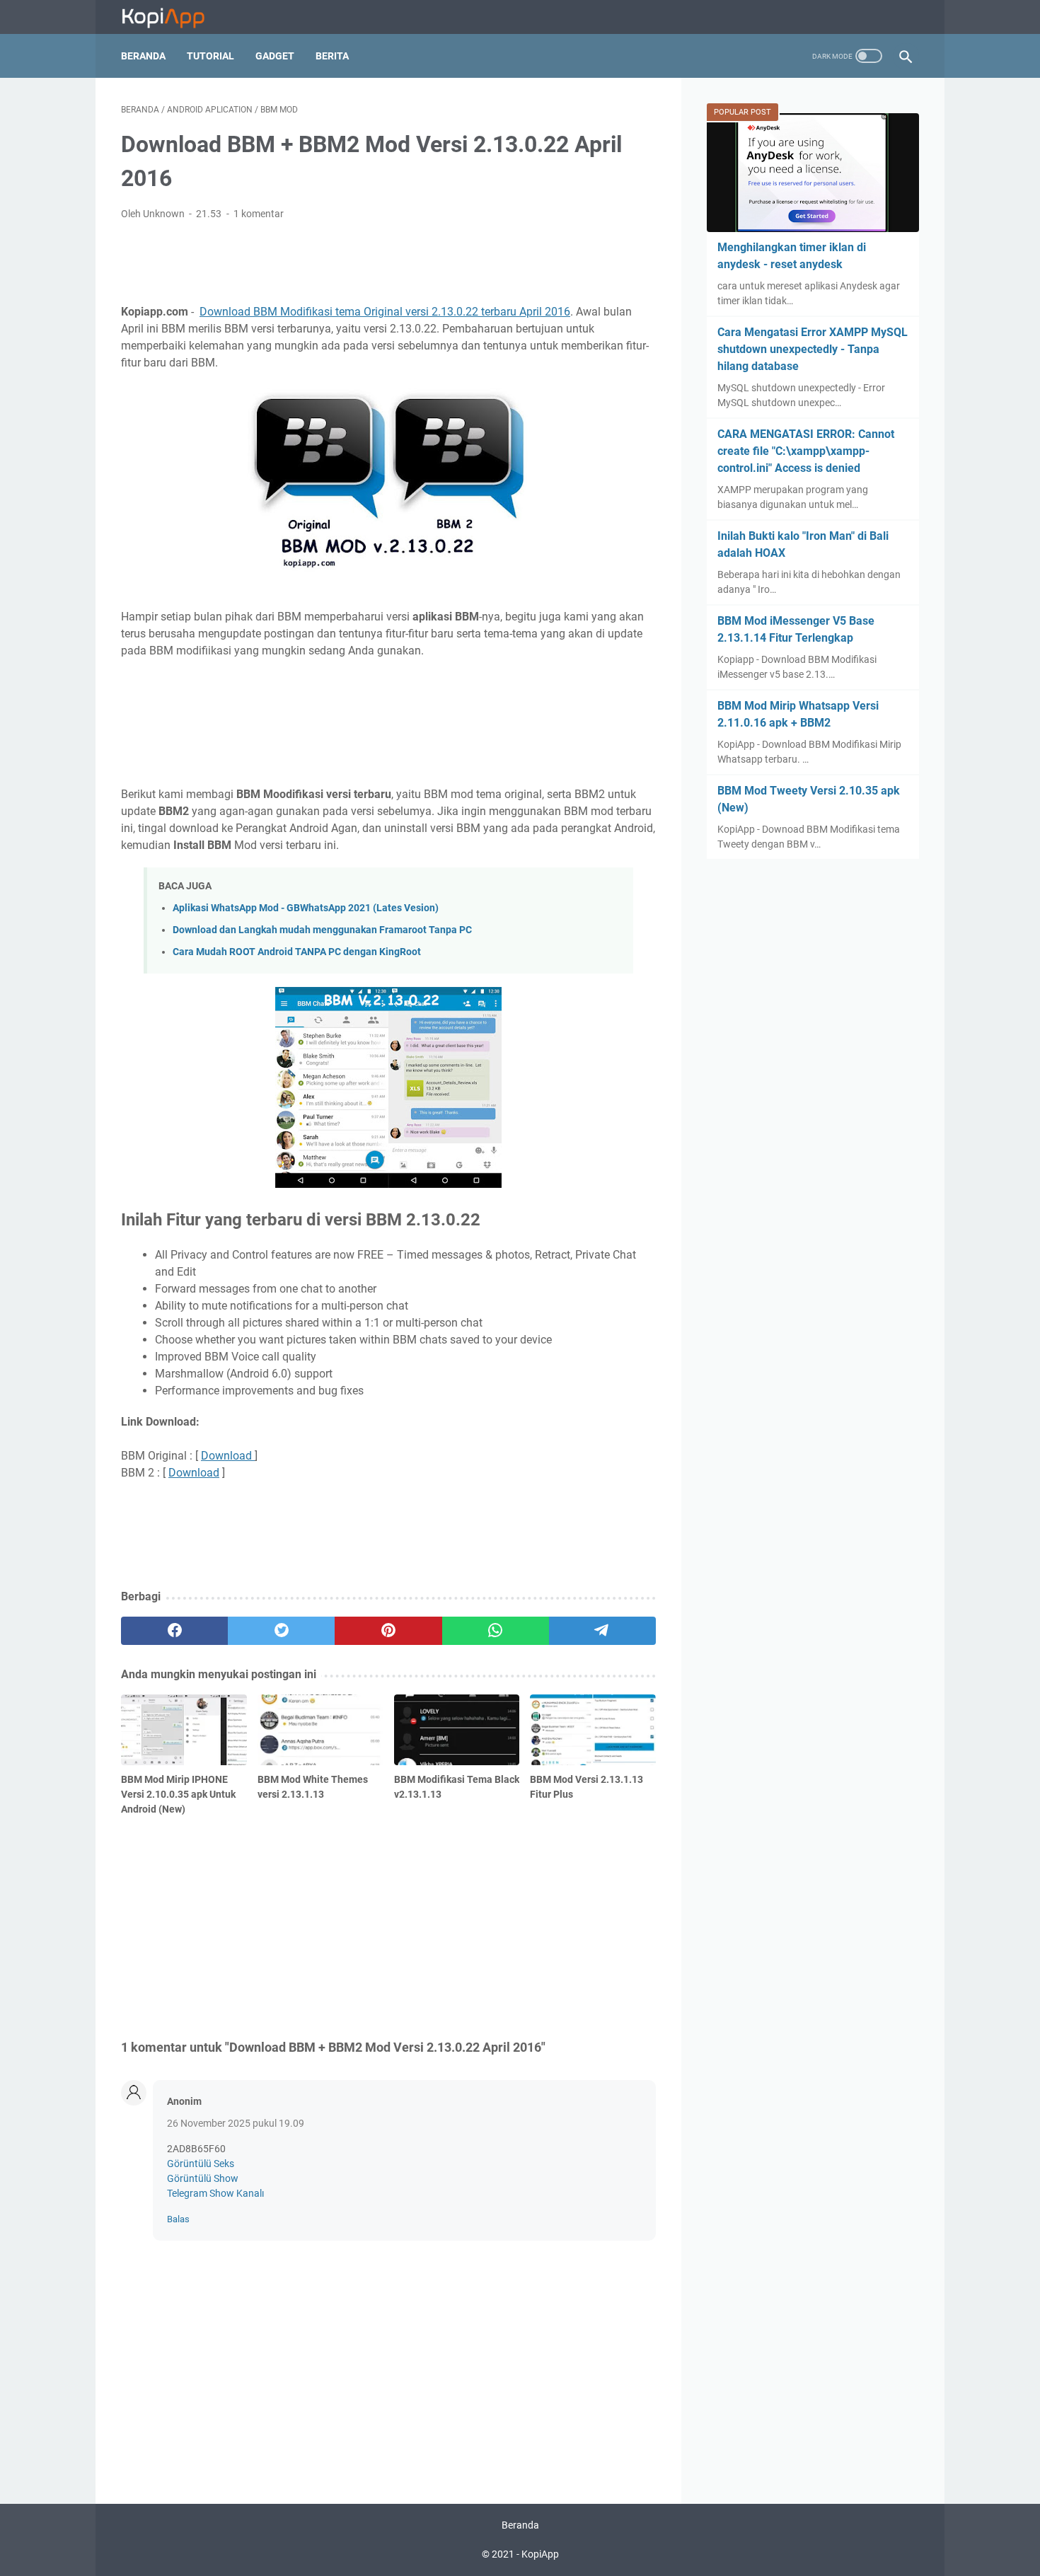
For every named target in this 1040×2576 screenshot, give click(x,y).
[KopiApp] (172, 17)
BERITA (332, 56)
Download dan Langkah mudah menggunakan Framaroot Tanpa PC (322, 930)
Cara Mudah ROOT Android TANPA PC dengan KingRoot (297, 952)
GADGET (275, 56)
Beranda (143, 56)
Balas (178, 2219)
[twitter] (281, 1631)
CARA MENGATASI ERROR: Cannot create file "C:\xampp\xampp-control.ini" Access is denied (806, 451)
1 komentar (259, 214)
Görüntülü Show (203, 2178)
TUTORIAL (210, 56)
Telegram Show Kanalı (215, 2193)
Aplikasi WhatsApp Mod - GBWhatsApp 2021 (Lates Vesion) (306, 908)
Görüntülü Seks (201, 2164)
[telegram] (602, 1631)
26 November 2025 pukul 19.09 (236, 2123)
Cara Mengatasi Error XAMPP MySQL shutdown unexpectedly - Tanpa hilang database (813, 349)
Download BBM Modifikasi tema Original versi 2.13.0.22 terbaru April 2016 (385, 312)
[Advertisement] (388, 260)
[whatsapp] (496, 1631)
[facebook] (174, 1631)
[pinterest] (388, 1631)
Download (228, 1456)
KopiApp (540, 2554)
